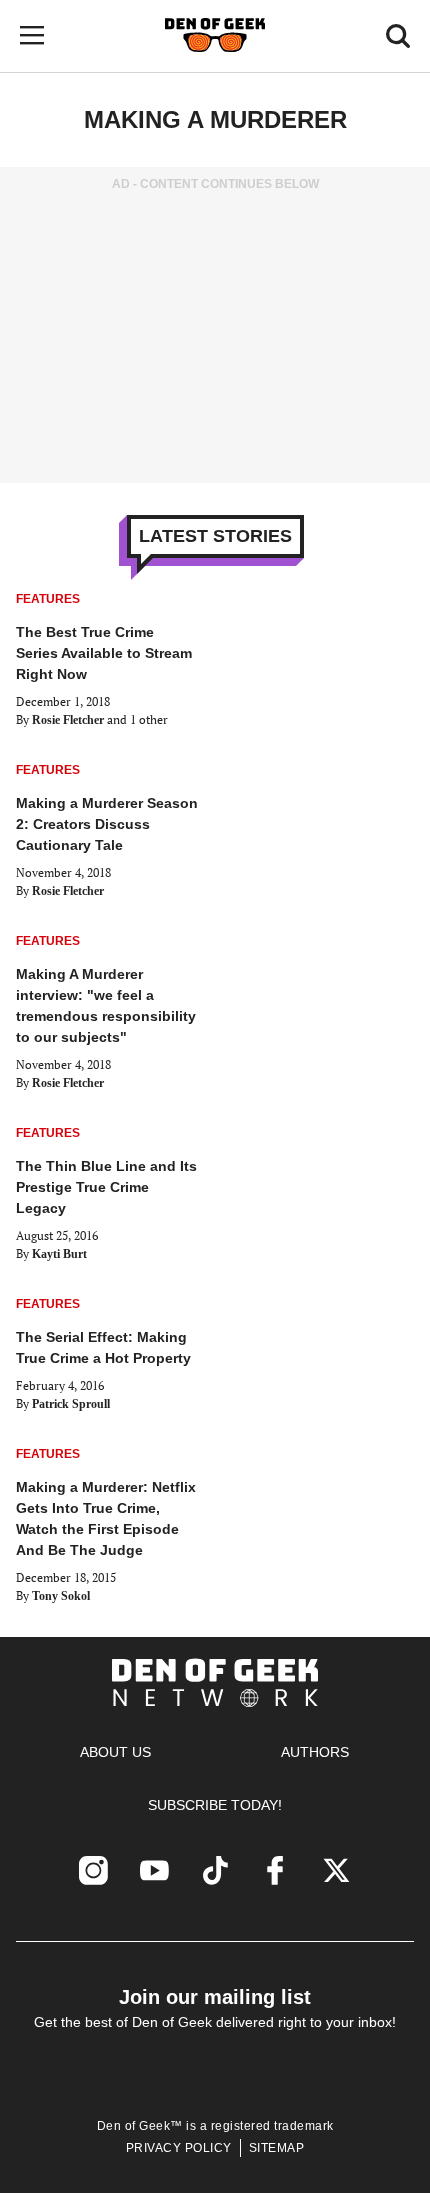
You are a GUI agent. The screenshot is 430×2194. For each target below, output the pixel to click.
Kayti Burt (59, 1254)
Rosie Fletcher (68, 720)
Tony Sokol (61, 1596)
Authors (315, 1752)
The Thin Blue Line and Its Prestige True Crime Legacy (106, 1187)
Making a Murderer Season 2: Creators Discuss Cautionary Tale (107, 824)
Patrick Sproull (71, 1404)
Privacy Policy (179, 2148)
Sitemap (277, 2148)
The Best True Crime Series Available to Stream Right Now (104, 653)
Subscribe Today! (215, 1805)
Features (48, 599)
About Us (115, 1752)
